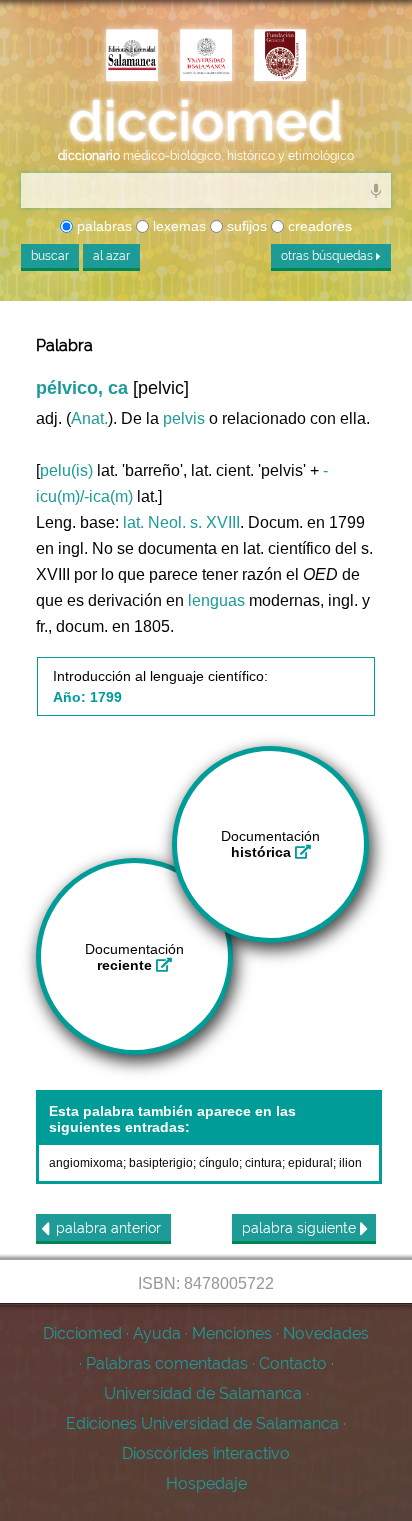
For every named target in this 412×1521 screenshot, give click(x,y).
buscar (50, 256)
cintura (263, 1163)
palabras (102, 226)
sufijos (245, 226)
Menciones (232, 1333)
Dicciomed (82, 1333)
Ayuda (157, 1333)
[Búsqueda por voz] (376, 190)
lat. (133, 522)
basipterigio (161, 1163)
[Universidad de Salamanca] (206, 57)
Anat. (89, 418)
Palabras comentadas (167, 1363)
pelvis (184, 418)
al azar (111, 256)
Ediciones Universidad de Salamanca (202, 1423)
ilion (350, 1163)
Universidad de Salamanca (203, 1393)
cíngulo (219, 1163)
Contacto (293, 1363)
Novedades (326, 1333)
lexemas (177, 226)
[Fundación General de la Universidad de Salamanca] (280, 57)
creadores (318, 226)
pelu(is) (66, 470)
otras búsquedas (328, 256)
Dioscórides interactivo (206, 1453)
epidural (310, 1163)
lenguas (216, 600)
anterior (108, 1228)
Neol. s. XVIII (194, 522)
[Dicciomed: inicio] (206, 121)
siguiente (301, 1228)
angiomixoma (86, 1163)
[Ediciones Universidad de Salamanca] (132, 57)
